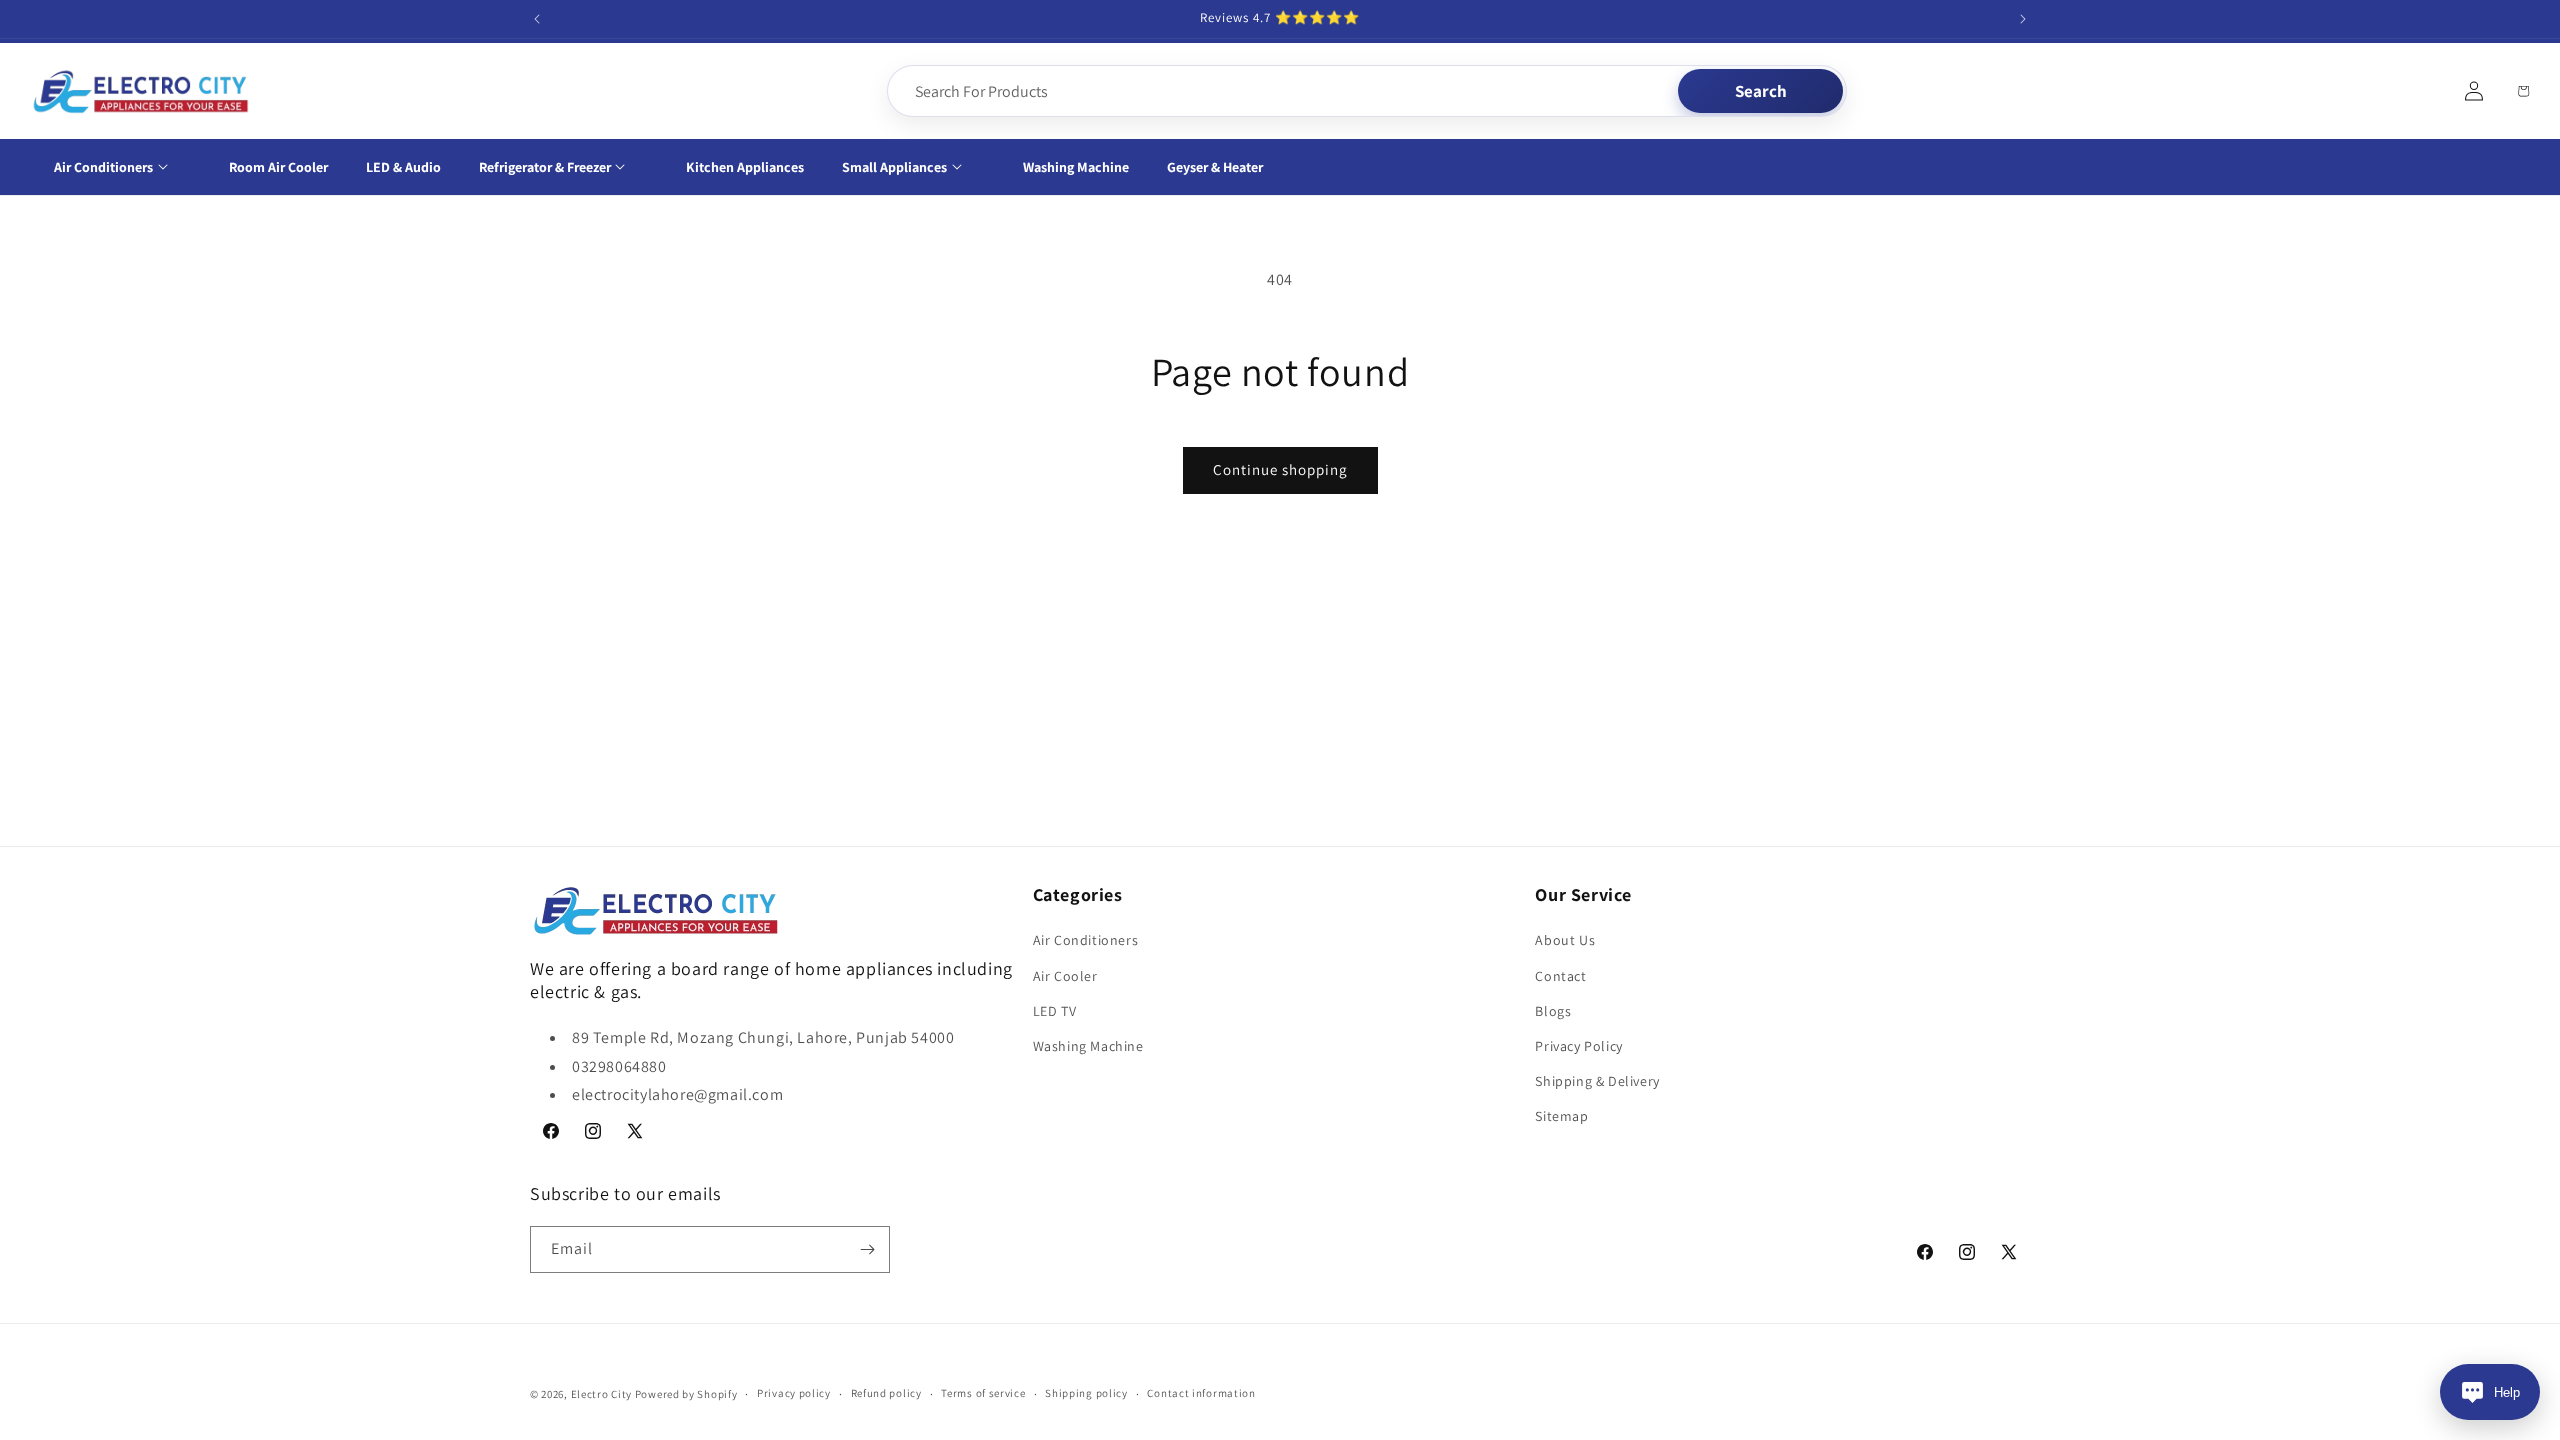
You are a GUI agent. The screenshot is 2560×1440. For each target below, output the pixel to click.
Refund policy (886, 1393)
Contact (1560, 976)
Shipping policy (1086, 1393)
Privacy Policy (1578, 1046)
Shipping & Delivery (1597, 1081)
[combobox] (1284, 91)
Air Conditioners (1086, 940)
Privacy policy (794, 1393)
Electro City (601, 1394)
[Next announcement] (2023, 19)
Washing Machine (1088, 1046)
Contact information (1201, 1393)
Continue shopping (1280, 469)
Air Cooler (1065, 976)
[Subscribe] (867, 1249)
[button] (122, 167)
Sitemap (1561, 1116)
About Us (1565, 940)
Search (1761, 91)
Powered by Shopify (686, 1394)
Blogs (1553, 1011)
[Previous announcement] (537, 19)
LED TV (1055, 1011)
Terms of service (983, 1393)
